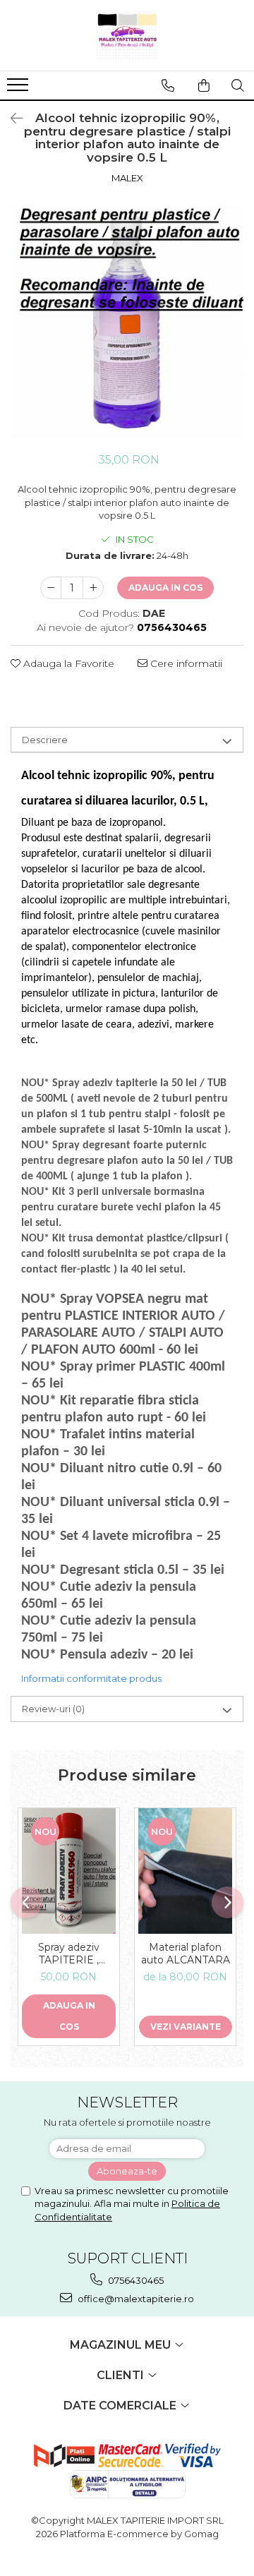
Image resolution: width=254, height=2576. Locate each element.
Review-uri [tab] (53, 1709)
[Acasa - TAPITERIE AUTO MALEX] (127, 35)
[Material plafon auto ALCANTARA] (185, 1871)
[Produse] (19, 89)
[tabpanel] (127, 322)
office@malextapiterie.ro (135, 2299)
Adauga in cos (165, 588)
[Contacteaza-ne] (168, 85)
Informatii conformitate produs (91, 1678)
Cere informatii (185, 663)
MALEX (127, 178)
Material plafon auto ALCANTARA (186, 1954)
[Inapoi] (11, 119)
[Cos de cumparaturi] (204, 85)
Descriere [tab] (45, 740)
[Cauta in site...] (238, 85)
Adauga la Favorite (67, 663)
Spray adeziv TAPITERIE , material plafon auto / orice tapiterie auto (69, 1954)
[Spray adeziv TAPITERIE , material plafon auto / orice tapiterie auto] (69, 1871)
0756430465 (135, 2280)
